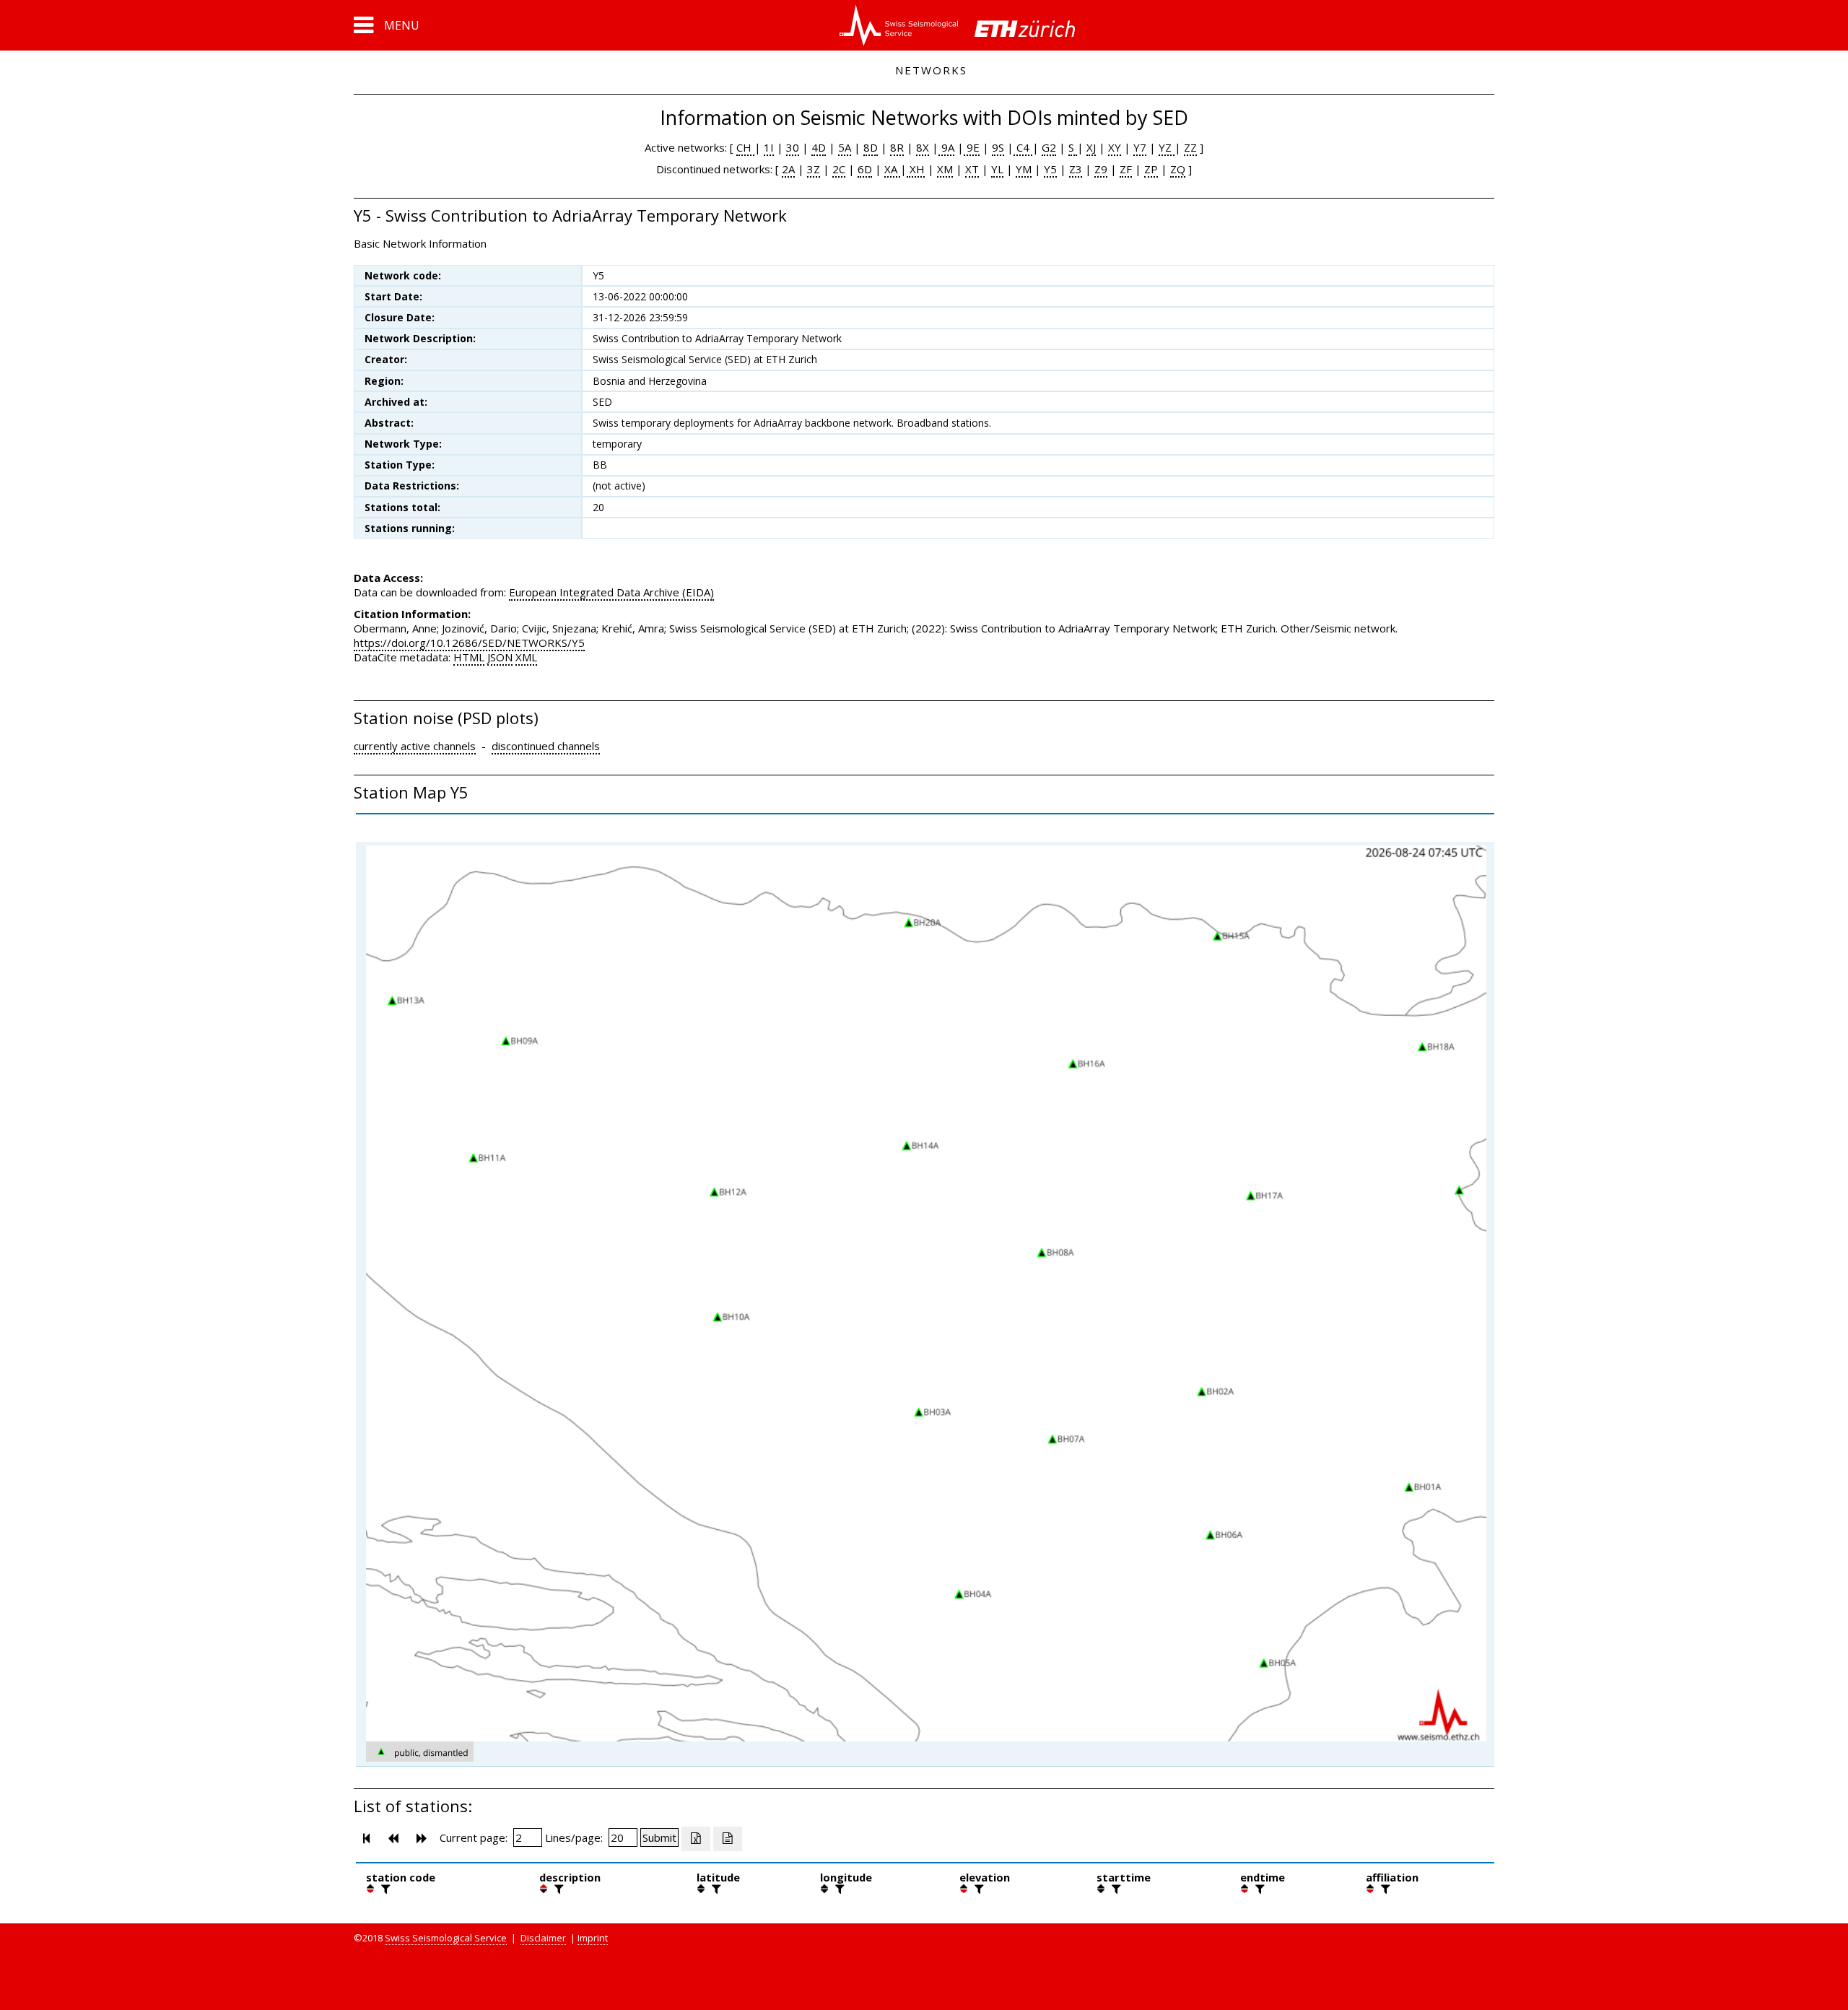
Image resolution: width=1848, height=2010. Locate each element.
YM (1024, 169)
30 (793, 147)
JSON (500, 657)
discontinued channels (546, 746)
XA (892, 169)
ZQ (1178, 169)
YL (997, 169)
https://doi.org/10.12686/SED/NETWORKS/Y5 (469, 643)
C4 (1023, 147)
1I (769, 147)
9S (998, 147)
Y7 (1140, 147)
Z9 (1101, 169)
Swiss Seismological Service (446, 1938)
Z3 (1076, 169)
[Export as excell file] (696, 1839)
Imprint (593, 1938)
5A (845, 147)
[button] (387, 25)
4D (819, 147)
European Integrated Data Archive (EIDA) (611, 592)
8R (897, 147)
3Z (814, 169)
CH (745, 147)
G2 (1049, 147)
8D (871, 147)
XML (526, 657)
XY (1115, 147)
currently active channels (415, 746)
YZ (1167, 147)
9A (946, 147)
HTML (469, 657)
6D (865, 169)
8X (923, 147)
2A (788, 169)
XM (945, 169)
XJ (1091, 147)
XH (916, 169)
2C (839, 169)
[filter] (384, 1889)
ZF (1126, 169)
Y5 (1050, 169)
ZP (1151, 169)
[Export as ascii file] (728, 1839)
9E (972, 147)
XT (972, 169)
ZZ (1190, 147)
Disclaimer (543, 1938)
